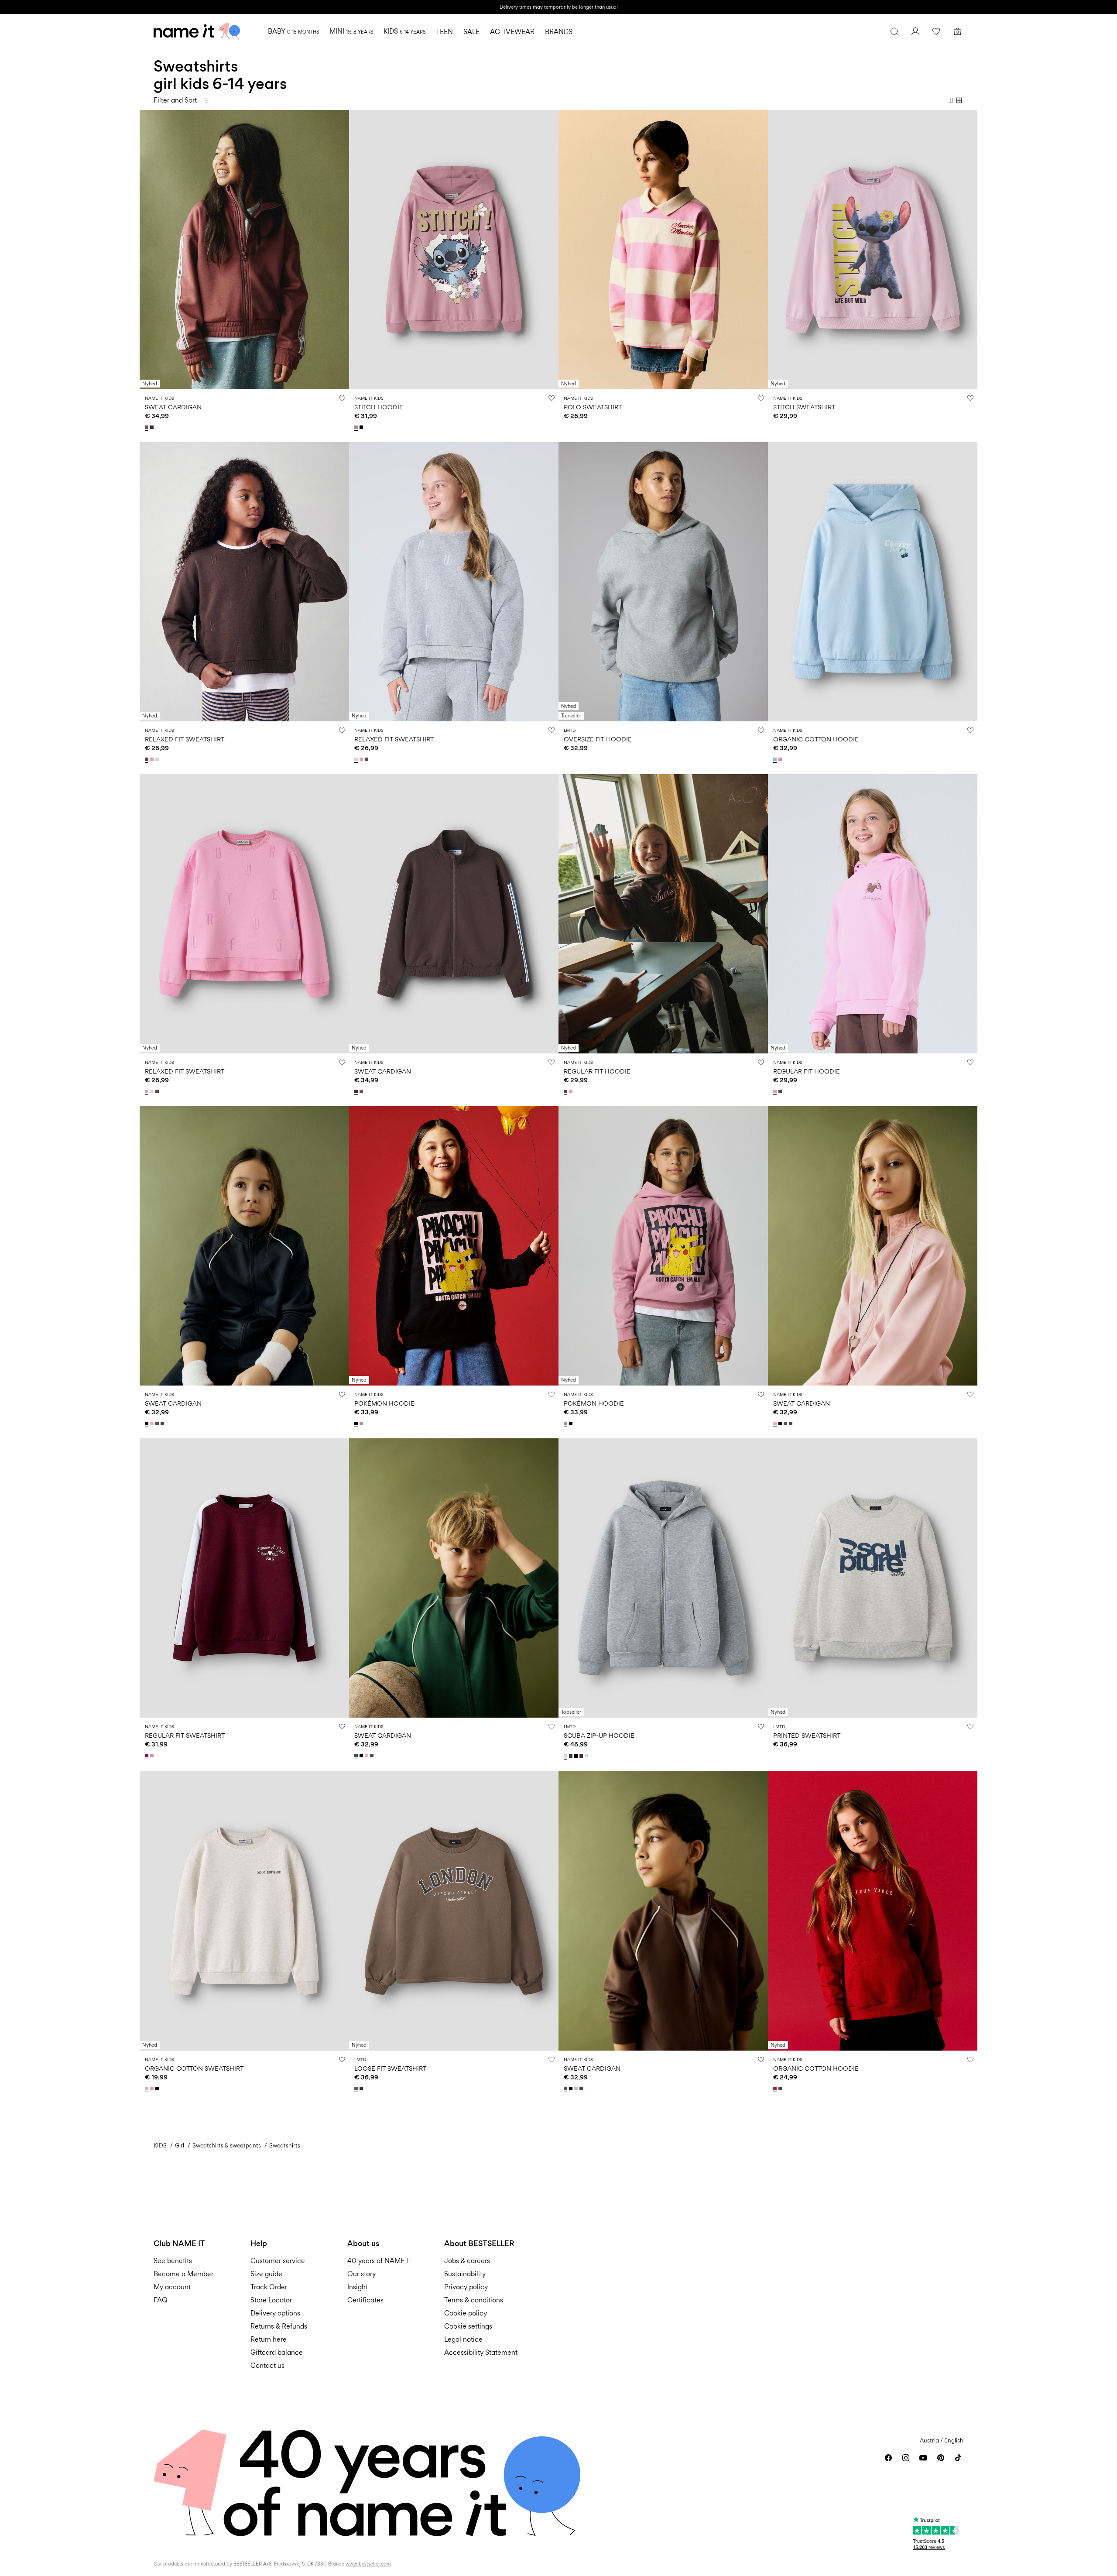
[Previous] (147, 250)
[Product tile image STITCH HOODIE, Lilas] (454, 250)
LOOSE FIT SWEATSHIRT (390, 2068)
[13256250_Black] (577, 1756)
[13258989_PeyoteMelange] (147, 2089)
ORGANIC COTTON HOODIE (816, 739)
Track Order (269, 2287)
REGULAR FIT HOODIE (597, 1071)
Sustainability (465, 2274)
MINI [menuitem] (351, 31)
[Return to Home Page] (197, 31)
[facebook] (888, 2458)
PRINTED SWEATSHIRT (807, 1735)
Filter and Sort (175, 100)
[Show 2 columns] (950, 100)
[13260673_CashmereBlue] (776, 759)
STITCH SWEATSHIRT (804, 407)
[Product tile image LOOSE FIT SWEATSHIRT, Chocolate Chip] (454, 1911)
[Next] (341, 250)
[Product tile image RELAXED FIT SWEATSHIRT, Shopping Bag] (244, 582)
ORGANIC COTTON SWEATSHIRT (194, 2068)
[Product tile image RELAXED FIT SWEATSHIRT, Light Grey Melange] (454, 582)
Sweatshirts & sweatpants (227, 2145)
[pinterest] (941, 2458)
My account (172, 2287)
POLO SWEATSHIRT (593, 407)
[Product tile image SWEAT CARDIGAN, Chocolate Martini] (663, 1911)
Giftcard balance (277, 2352)
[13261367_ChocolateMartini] (158, 1423)
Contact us (267, 2365)
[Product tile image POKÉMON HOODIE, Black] (454, 1246)
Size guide (266, 2274)
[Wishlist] (936, 31)
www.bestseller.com (368, 2564)
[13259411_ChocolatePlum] (153, 427)
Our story (361, 2274)
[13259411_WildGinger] (147, 427)
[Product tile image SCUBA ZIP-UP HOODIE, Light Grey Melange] (663, 1578)
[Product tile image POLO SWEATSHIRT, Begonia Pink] (663, 250)
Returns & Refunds (279, 2326)
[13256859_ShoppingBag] (147, 759)
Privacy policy (466, 2287)
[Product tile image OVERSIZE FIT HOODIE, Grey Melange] (663, 582)
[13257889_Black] (362, 427)
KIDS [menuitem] (404, 31)
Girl (180, 2145)
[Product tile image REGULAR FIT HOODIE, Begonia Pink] (873, 914)
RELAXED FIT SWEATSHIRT (185, 739)
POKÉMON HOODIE (384, 1403)
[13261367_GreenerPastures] (163, 1423)
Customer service (278, 2261)
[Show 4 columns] (959, 100)
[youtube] (923, 2458)
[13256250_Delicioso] (572, 1756)
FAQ (161, 2300)
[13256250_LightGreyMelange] (566, 1756)
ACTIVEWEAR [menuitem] (512, 32)
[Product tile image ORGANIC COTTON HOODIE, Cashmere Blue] (873, 582)
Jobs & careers (467, 2261)
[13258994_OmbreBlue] (781, 2089)
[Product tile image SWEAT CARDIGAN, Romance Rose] (873, 1246)
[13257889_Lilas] (357, 427)
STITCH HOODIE (379, 407)
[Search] (894, 31)
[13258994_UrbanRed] (776, 2089)
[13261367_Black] (147, 1423)
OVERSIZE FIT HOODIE (598, 739)
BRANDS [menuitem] (559, 32)
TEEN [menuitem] (444, 32)
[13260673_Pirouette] (781, 759)
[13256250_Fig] (582, 1756)
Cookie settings (468, 2326)
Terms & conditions (474, 2300)
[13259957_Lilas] (362, 1423)
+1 (586, 1756)
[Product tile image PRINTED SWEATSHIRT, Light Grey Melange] (873, 1578)
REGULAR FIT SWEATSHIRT (185, 1735)
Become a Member (183, 2274)
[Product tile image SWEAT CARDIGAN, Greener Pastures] (454, 1578)
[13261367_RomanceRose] (153, 1423)
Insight (358, 2287)
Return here (269, 2339)
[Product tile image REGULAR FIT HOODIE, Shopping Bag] (663, 914)
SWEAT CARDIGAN (173, 407)
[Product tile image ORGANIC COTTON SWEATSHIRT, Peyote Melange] (244, 1911)
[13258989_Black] (158, 2089)
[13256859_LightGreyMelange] (158, 759)
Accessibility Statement (482, 2352)
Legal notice (463, 2339)
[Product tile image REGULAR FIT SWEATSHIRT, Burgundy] (244, 1578)
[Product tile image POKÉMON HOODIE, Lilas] (663, 1246)
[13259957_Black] (357, 1423)
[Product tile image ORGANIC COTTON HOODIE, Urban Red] (873, 1911)
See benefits (173, 2261)
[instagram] (906, 2458)
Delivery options (275, 2313)
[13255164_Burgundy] (147, 1756)
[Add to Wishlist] (342, 398)
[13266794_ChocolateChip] (357, 2089)
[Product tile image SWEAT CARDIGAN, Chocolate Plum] (454, 914)
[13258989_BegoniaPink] (153, 2089)
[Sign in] (915, 31)
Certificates (365, 2300)
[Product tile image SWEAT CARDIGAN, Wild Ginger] (244, 250)
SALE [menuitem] (471, 32)
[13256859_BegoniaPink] (153, 759)
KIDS (160, 2145)
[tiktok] (958, 2458)
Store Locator (271, 2300)
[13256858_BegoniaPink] (572, 1091)
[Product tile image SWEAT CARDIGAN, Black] (244, 1246)
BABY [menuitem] (293, 31)
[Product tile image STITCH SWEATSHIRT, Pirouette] (873, 250)
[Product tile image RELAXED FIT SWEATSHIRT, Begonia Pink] (244, 914)
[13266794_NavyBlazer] (362, 2089)
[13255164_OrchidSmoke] (153, 1756)
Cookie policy (466, 2313)
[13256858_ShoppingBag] (566, 1091)
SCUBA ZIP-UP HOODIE (599, 1735)
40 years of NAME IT (380, 2261)
